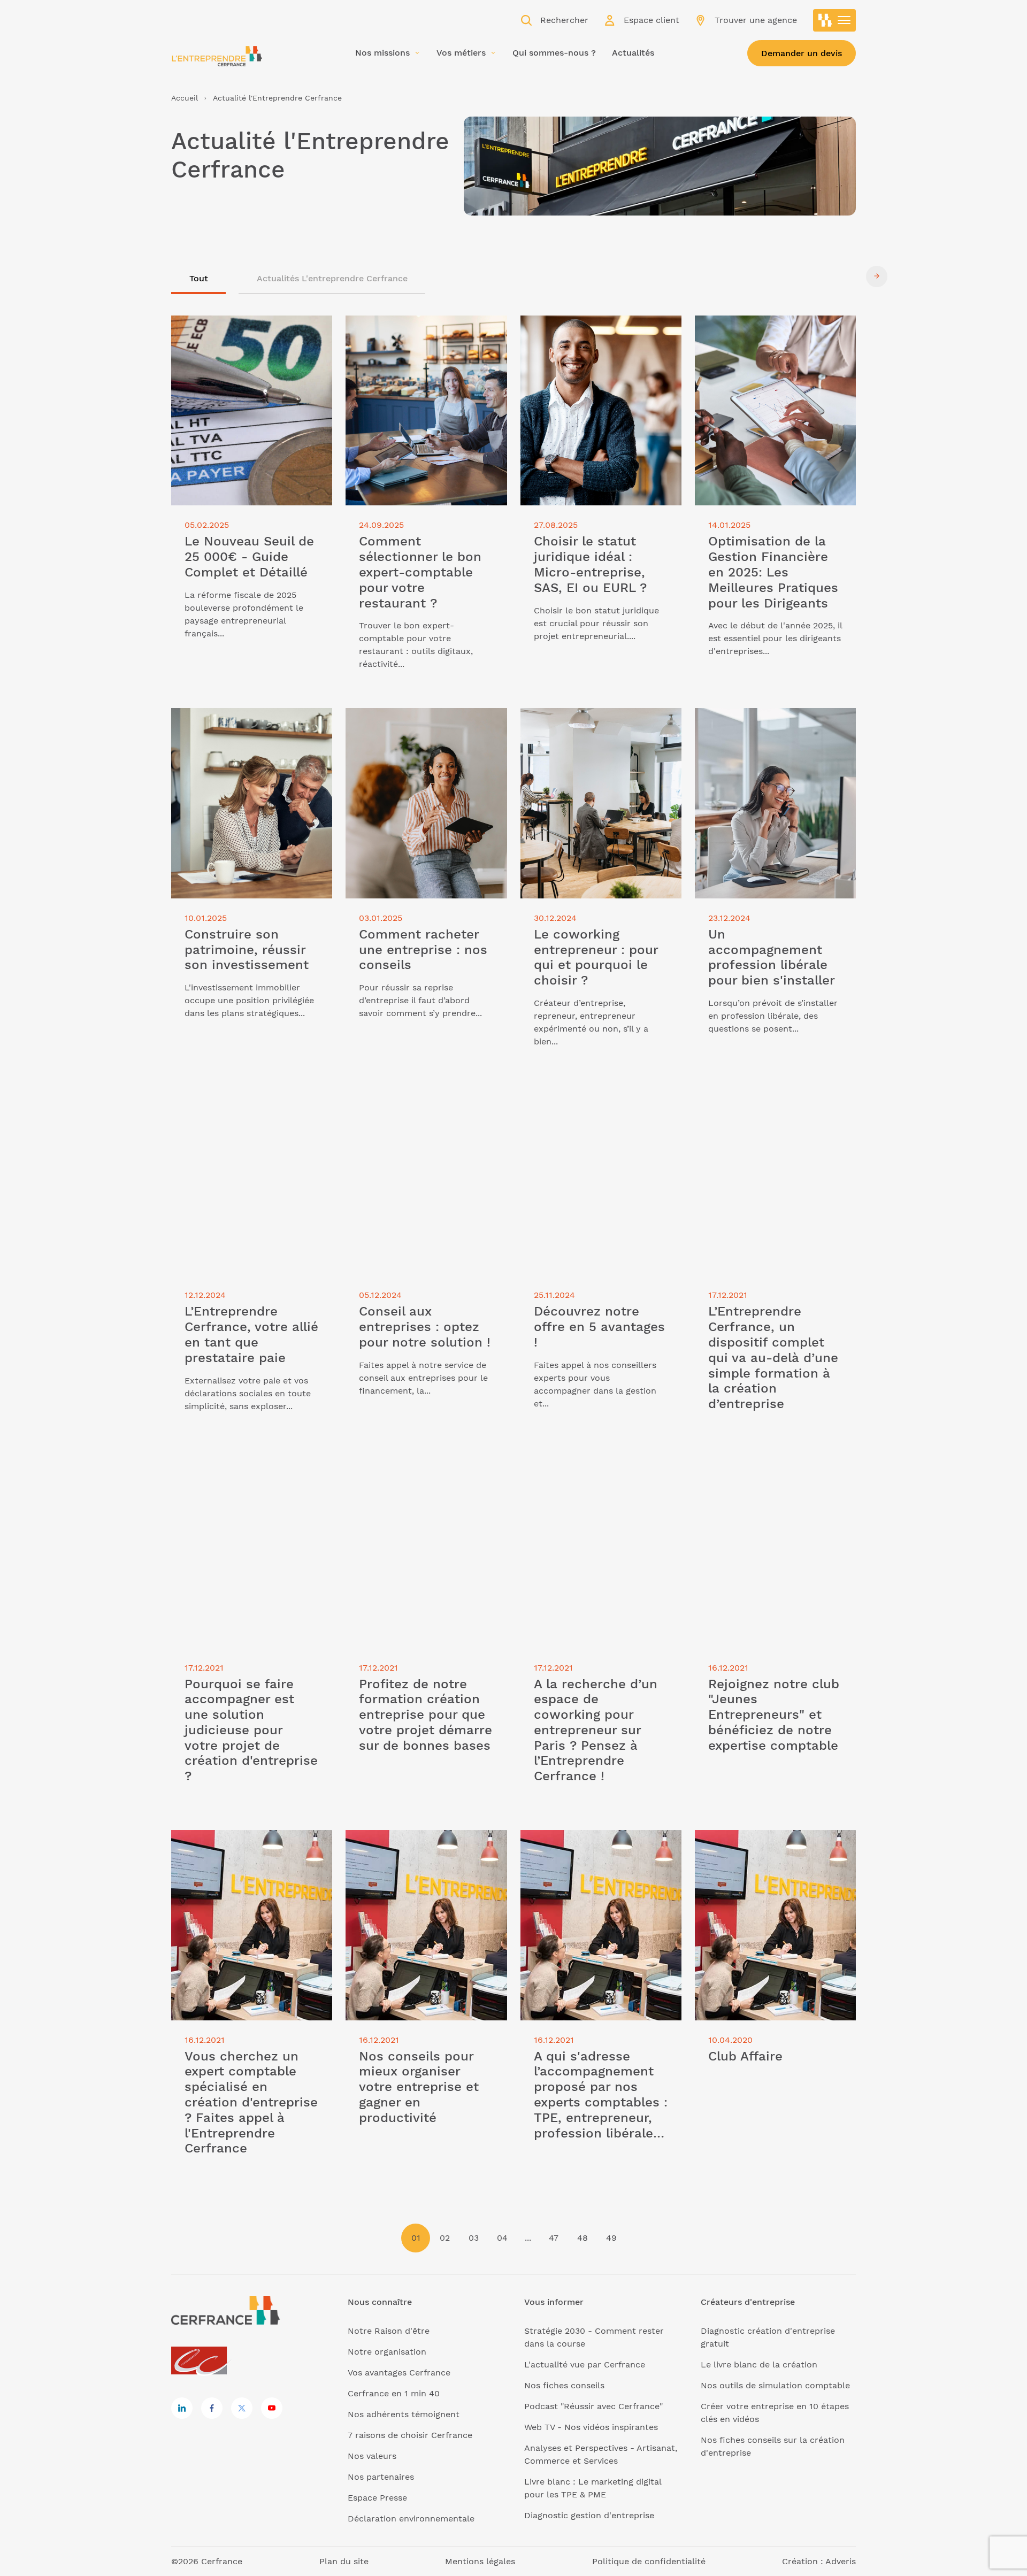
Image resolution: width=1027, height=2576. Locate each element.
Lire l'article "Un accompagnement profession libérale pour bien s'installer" (768, 727)
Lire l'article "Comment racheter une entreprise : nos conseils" (423, 721)
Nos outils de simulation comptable (775, 2385)
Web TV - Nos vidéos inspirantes (591, 2427)
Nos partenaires (381, 2477)
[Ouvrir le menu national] (834, 20)
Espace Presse (377, 2498)
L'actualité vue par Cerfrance (585, 2364)
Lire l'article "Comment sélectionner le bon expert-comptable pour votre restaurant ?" (422, 335)
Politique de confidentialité (649, 2561)
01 (416, 2238)
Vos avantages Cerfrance (399, 2373)
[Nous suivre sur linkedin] (182, 2408)
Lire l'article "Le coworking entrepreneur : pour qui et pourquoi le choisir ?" (601, 727)
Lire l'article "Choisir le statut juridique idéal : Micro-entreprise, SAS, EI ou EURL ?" (601, 335)
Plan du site (344, 2561)
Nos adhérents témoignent (404, 2414)
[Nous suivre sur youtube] (272, 2408)
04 (502, 2238)
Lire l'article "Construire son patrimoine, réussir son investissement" (230, 727)
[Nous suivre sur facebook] (212, 2408)
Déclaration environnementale (411, 2519)
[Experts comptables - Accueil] (202, 2361)
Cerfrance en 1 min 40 (394, 2393)
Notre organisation (387, 2352)
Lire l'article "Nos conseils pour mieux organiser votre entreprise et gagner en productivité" (425, 1849)
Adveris (841, 2561)
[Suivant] (877, 276)
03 (474, 2238)
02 (445, 2238)
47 (554, 2238)
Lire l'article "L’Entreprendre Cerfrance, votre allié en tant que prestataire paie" (241, 1105)
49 (611, 2238)
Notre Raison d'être (389, 2331)
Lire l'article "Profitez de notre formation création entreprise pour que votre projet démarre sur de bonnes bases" (419, 1483)
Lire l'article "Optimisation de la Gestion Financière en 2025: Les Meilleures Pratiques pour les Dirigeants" (761, 341)
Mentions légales (480, 2561)
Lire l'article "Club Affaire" (749, 1836)
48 (583, 2238)
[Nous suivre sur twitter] (242, 2408)
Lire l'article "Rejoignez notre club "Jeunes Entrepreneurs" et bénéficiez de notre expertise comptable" (772, 1477)
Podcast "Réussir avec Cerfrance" (593, 2406)
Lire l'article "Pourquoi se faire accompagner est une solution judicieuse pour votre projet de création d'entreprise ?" (236, 1483)
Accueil (185, 98)
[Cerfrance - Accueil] (217, 56)
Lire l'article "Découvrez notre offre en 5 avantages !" (595, 1098)
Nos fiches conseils (564, 2385)
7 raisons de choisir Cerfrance (410, 2435)
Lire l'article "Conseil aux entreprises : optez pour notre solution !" (425, 1098)
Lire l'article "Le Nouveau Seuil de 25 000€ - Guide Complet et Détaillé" (248, 328)
